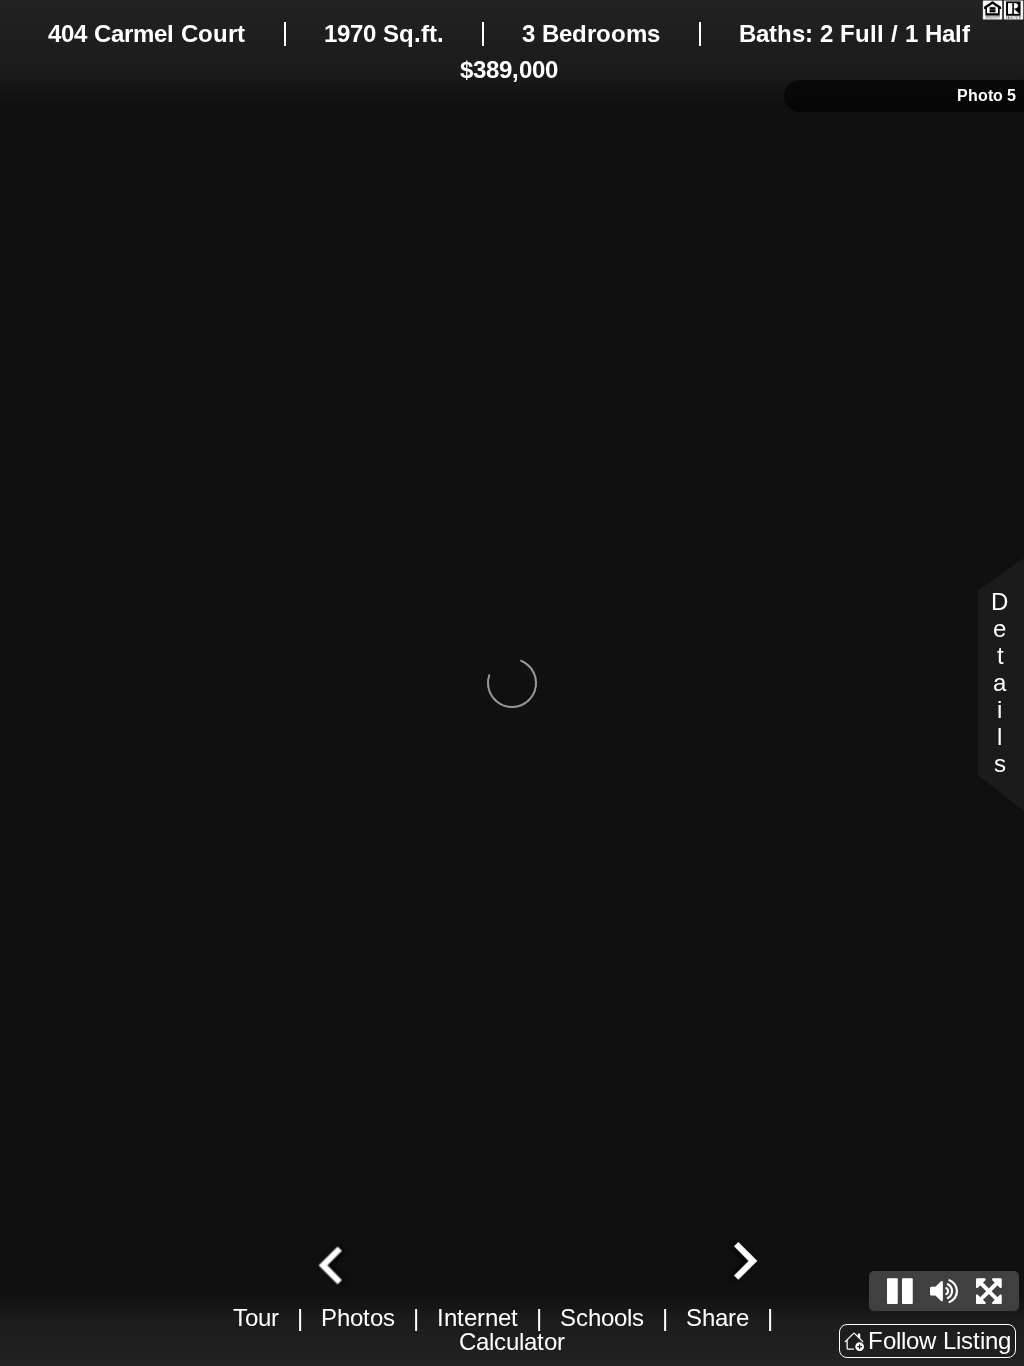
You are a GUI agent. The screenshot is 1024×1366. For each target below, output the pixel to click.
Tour (256, 1317)
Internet (477, 1317)
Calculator (512, 1341)
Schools (602, 1317)
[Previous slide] (333, 1263)
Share (717, 1317)
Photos (358, 1317)
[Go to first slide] (743, 1263)
